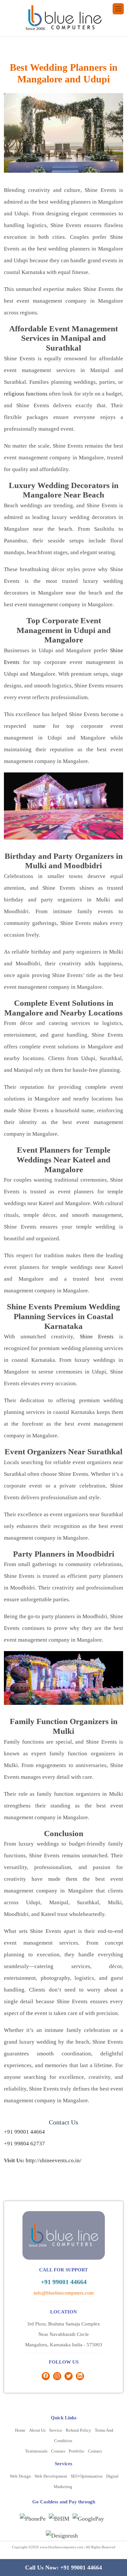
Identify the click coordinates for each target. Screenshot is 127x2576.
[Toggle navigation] (118, 9)
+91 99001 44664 (24, 2132)
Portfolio (77, 2451)
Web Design (20, 2476)
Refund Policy (78, 2430)
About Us (37, 2430)
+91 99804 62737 (24, 2144)
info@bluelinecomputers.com (64, 2293)
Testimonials (36, 2451)
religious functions (26, 394)
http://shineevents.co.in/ (54, 2160)
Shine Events (97, 1337)
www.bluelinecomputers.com (62, 2547)
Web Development (51, 2476)
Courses (58, 2451)
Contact (95, 2451)
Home (20, 2430)
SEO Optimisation (87, 2476)
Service (56, 2430)
